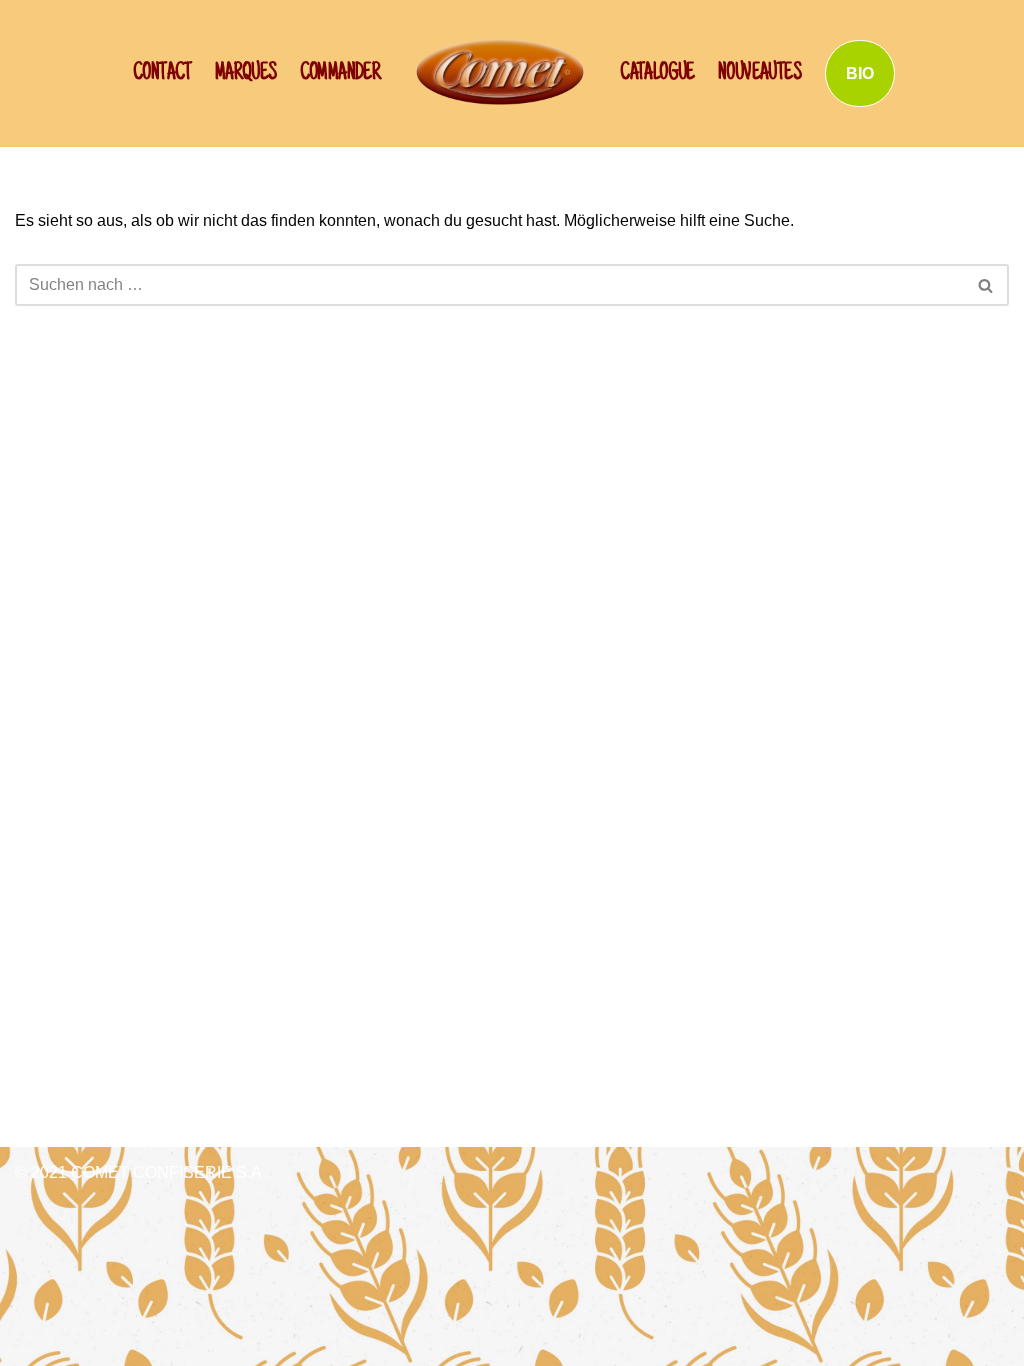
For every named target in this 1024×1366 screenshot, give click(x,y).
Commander (340, 74)
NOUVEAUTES (759, 74)
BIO (860, 73)
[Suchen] (986, 285)
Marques (246, 74)
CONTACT (162, 74)
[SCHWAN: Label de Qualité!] (500, 71)
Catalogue (657, 74)
